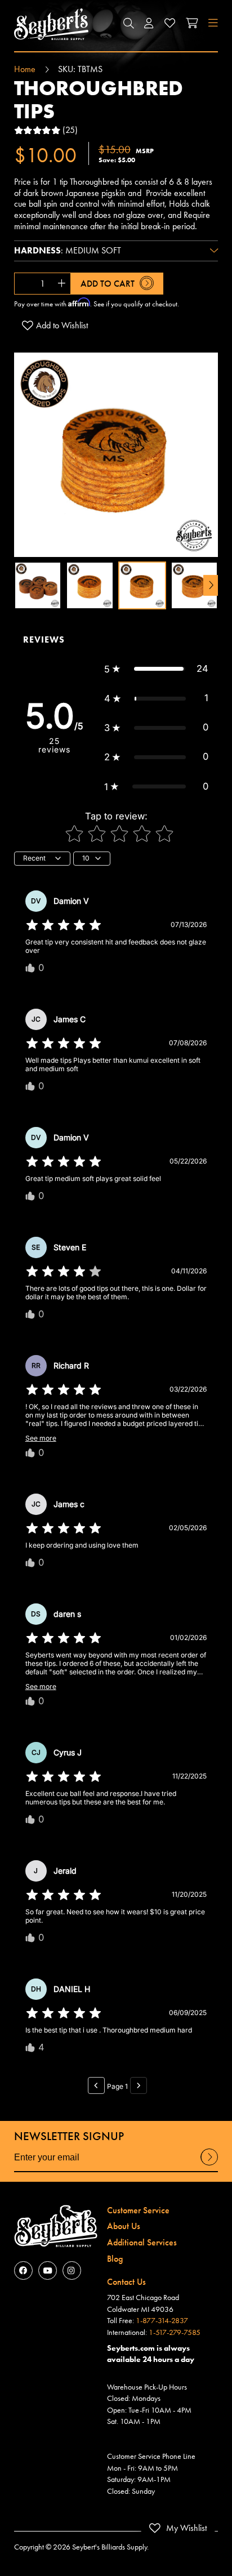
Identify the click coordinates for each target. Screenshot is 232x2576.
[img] (64, 925)
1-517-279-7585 (175, 2332)
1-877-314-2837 (162, 2320)
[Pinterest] (72, 2270)
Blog (115, 2259)
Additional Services (142, 2242)
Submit (209, 2165)
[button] (128, 24)
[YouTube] (48, 2270)
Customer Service (138, 2210)
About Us (124, 2226)
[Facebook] (23, 2270)
